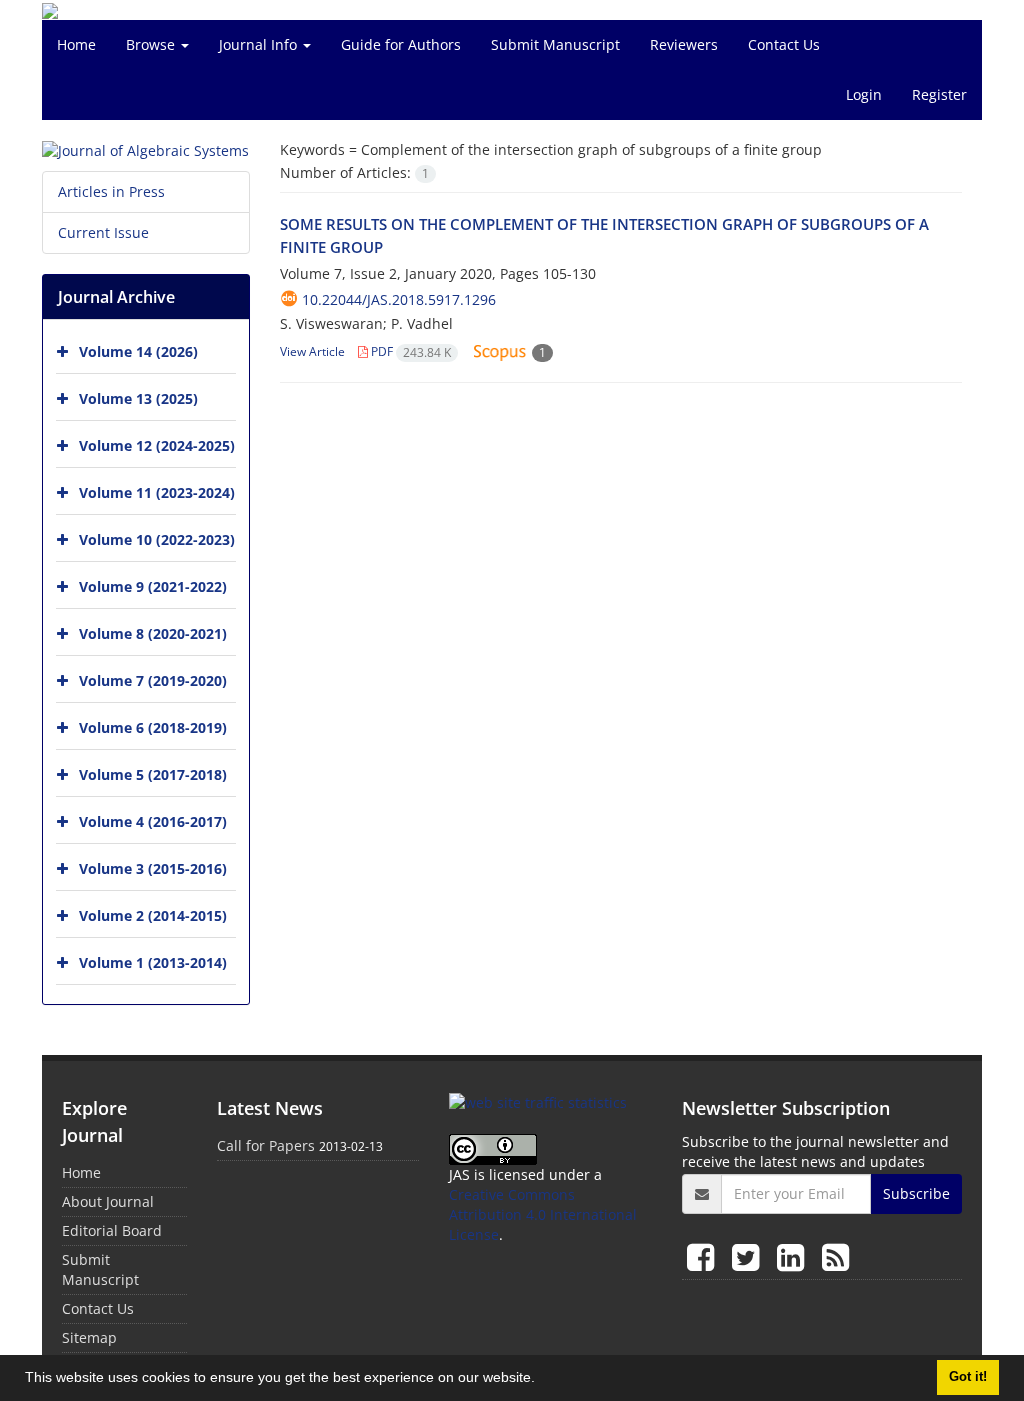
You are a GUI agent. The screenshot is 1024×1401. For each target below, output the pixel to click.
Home (76, 44)
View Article (312, 351)
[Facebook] (704, 1256)
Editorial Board (112, 1230)
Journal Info (260, 44)
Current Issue (103, 232)
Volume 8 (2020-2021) (153, 633)
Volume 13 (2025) (138, 398)
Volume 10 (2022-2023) (157, 539)
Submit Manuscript (555, 44)
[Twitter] (749, 1256)
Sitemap (89, 1337)
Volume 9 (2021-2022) (153, 586)
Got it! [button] (968, 1377)
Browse (152, 44)
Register (939, 94)
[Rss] (835, 1256)
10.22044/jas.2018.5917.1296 (399, 299)
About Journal (108, 1201)
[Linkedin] (794, 1256)
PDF (409, 351)
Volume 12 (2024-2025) (157, 445)
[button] (542, 1380)
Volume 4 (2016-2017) (153, 821)
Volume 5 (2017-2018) (153, 774)
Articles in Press (111, 191)
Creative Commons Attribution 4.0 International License (543, 1214)
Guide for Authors (401, 44)
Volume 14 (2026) (138, 351)
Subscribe (916, 1193)
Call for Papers (266, 1145)
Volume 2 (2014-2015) (153, 915)
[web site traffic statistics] (538, 1101)
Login (864, 94)
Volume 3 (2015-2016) (153, 868)
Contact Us (784, 44)
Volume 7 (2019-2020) (153, 680)
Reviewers (684, 44)
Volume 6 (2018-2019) (153, 727)
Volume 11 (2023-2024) (157, 492)
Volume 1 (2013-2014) (153, 962)
